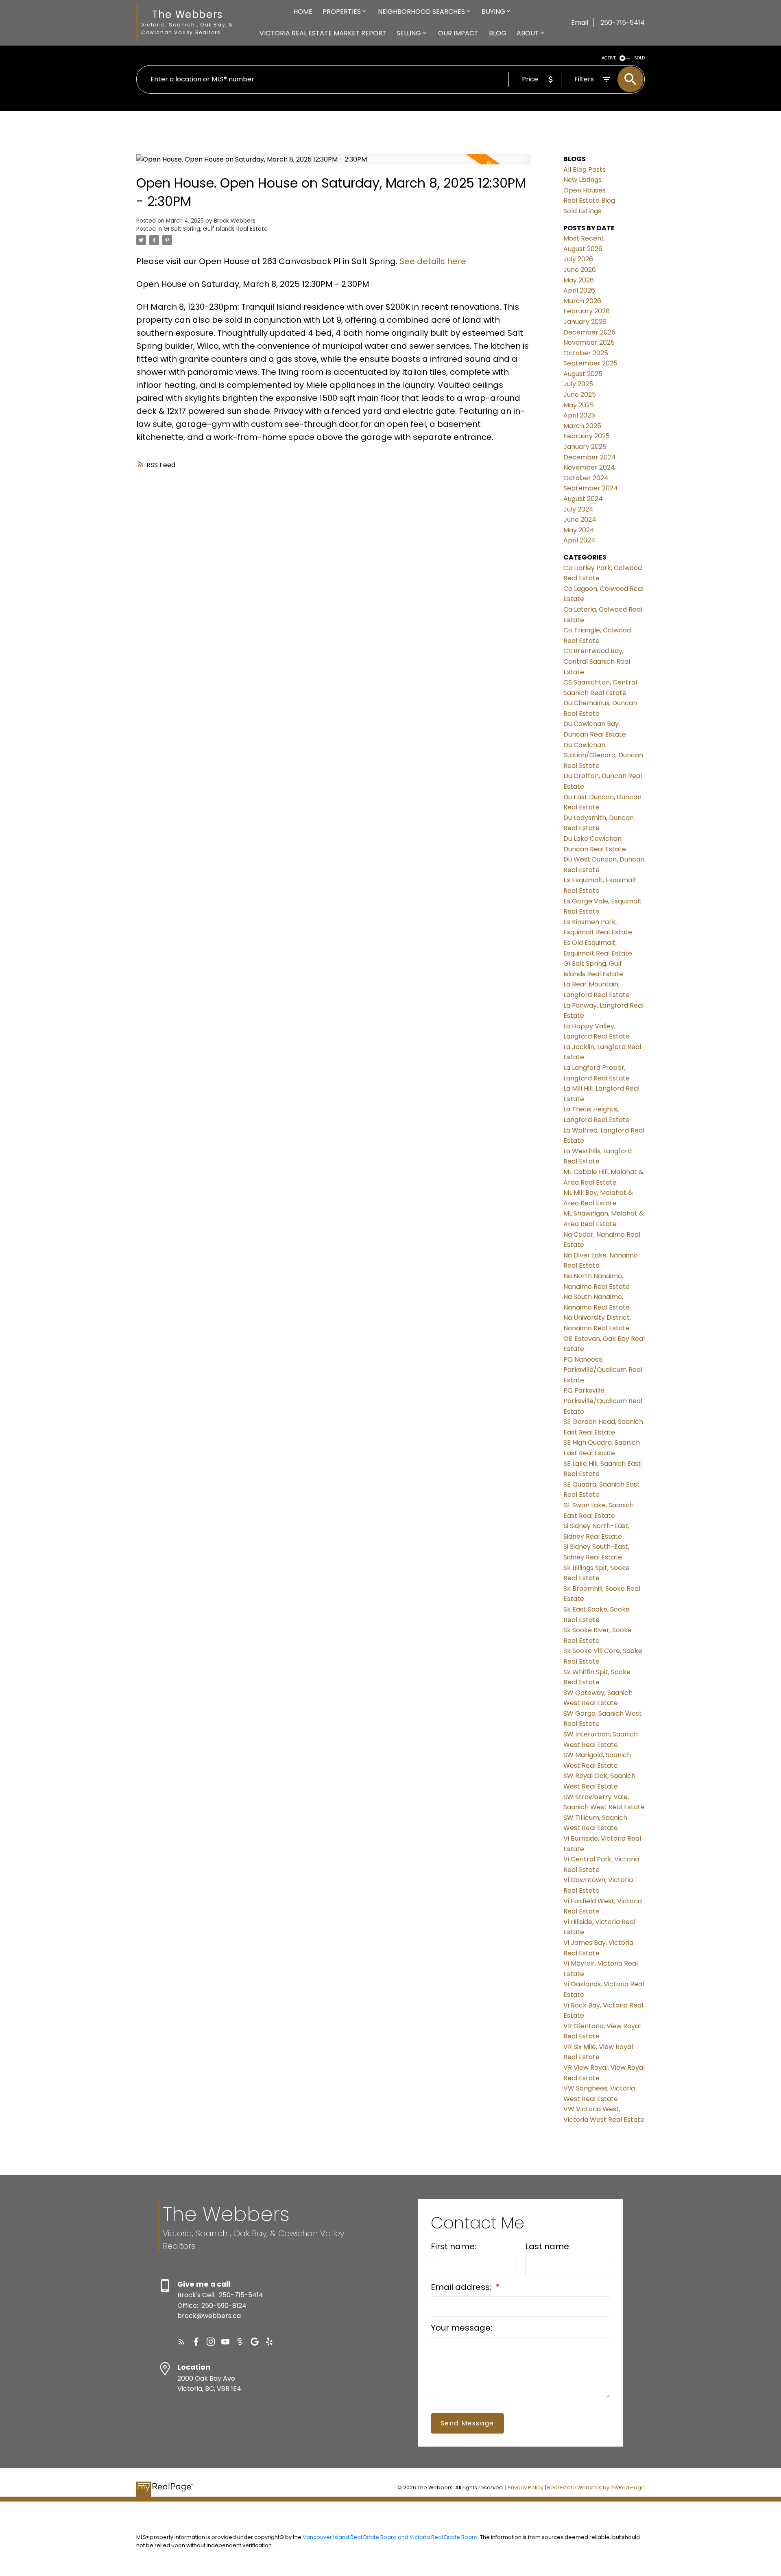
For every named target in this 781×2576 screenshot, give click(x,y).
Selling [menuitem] (409, 33)
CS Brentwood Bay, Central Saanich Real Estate (597, 661)
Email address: (462, 2287)
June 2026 (580, 270)
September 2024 (591, 488)
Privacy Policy (526, 2487)
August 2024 (583, 499)
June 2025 (580, 395)
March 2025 (582, 426)
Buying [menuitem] (493, 12)
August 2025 (583, 374)
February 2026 (587, 311)
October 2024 (586, 478)
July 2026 (578, 259)
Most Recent (584, 238)
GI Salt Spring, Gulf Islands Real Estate (216, 229)
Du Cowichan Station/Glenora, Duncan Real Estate (603, 755)
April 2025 (579, 415)
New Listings (582, 180)
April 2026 (579, 290)
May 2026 (579, 280)
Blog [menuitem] (498, 33)
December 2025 (589, 332)
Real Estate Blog (589, 200)
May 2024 (579, 530)
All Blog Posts (585, 169)
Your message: (461, 2328)
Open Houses (585, 190)
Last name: (548, 2246)
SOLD (639, 58)
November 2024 (589, 467)
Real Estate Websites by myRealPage (596, 2487)
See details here (433, 261)
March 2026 (582, 301)
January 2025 (585, 447)
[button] (181, 2342)
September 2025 (590, 363)
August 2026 (583, 249)
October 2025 (586, 353)
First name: (454, 2246)
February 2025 (587, 436)
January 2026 (585, 322)
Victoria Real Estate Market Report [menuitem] (323, 33)
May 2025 (579, 405)
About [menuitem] (528, 33)
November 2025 (589, 342)
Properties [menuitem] (342, 12)
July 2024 (578, 509)
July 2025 (578, 384)
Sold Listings (582, 211)
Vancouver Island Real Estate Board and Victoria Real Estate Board (390, 2537)
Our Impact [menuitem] (458, 33)
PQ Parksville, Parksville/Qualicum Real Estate (603, 1401)
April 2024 (579, 540)
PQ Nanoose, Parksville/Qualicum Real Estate (603, 1370)
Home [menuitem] (303, 12)
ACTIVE (609, 58)
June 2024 (580, 519)
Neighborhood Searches (421, 12)
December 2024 (590, 457)
